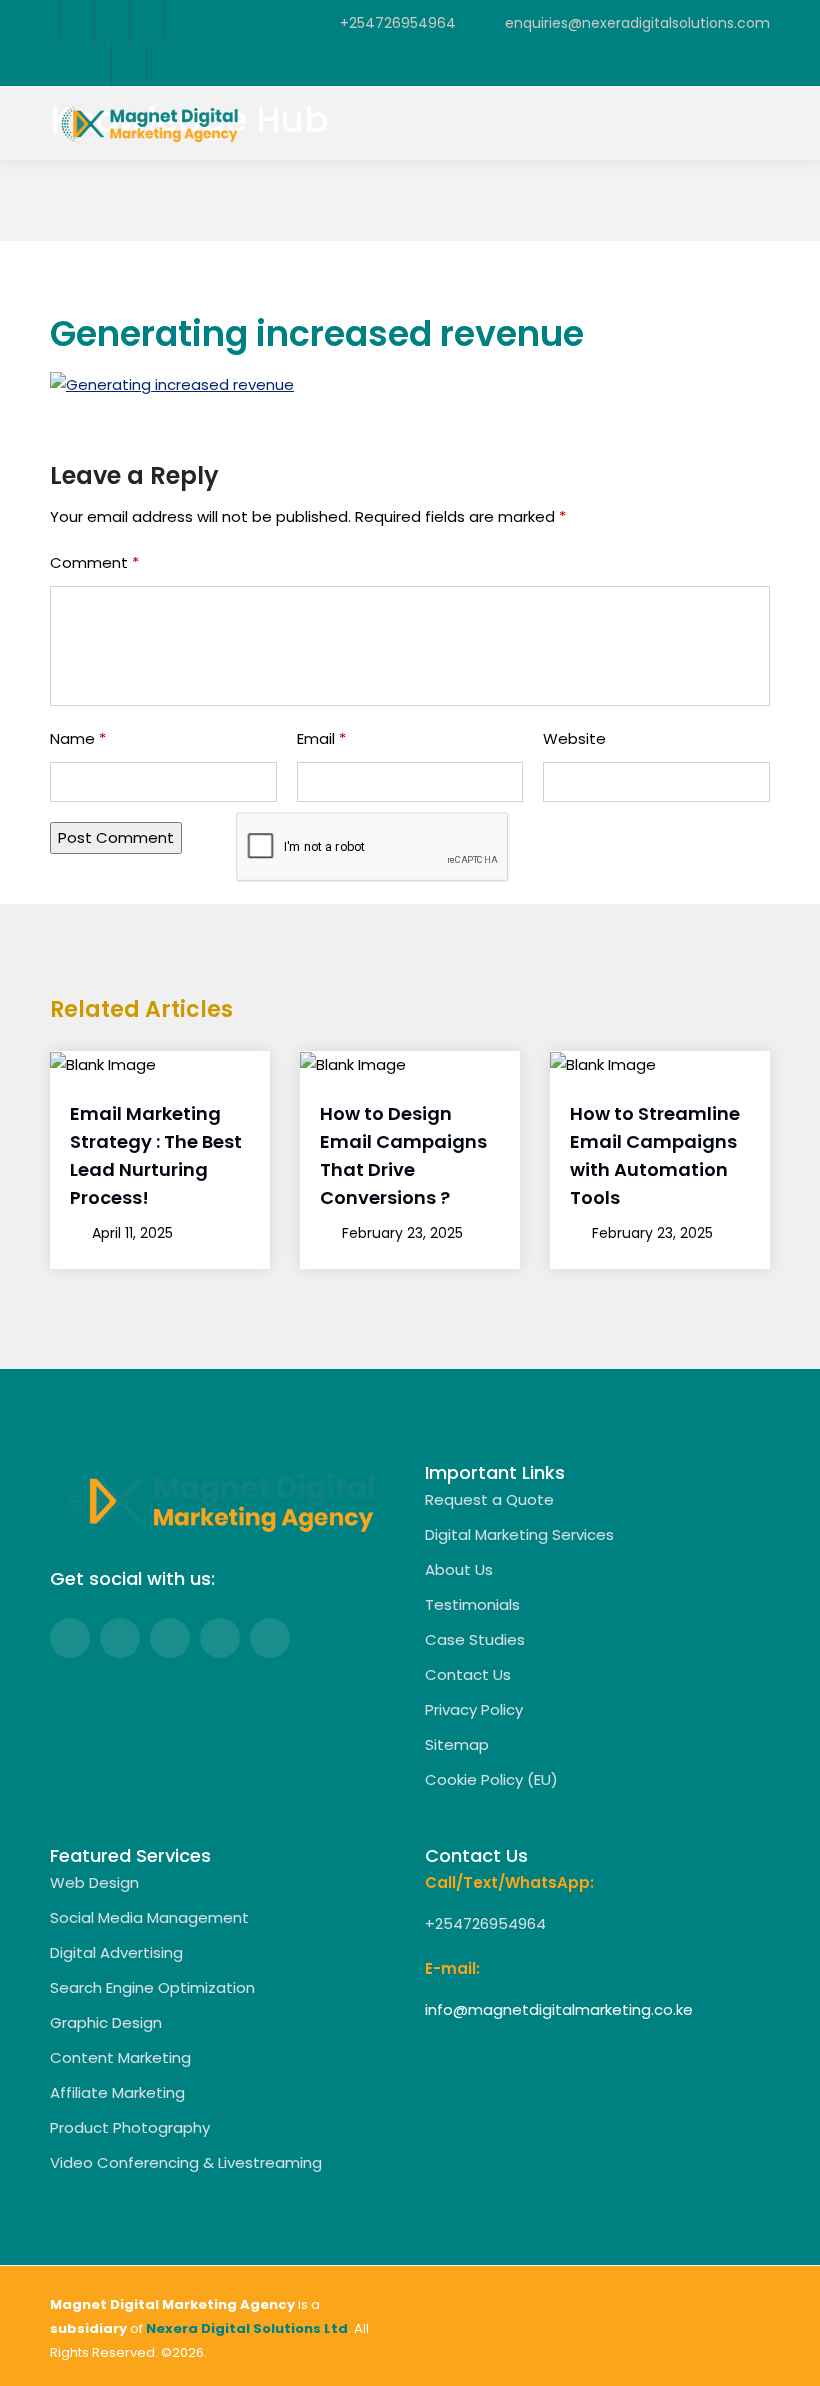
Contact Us (468, 1674)
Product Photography (130, 2127)
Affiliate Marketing (117, 2092)
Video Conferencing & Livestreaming (186, 2162)
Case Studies (475, 1639)
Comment (94, 562)
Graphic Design (106, 2022)
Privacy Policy (474, 1709)
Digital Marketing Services (519, 1534)
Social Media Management (149, 1917)
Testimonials (472, 1604)
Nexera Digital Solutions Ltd (247, 2328)
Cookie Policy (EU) (491, 1779)
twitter (111, 21)
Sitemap (457, 1744)
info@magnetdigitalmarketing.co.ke (559, 2009)
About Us (459, 1569)
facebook (76, 21)
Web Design (94, 1882)
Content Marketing (120, 2057)
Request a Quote (489, 1499)
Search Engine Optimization (152, 1987)
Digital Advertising (116, 1952)
